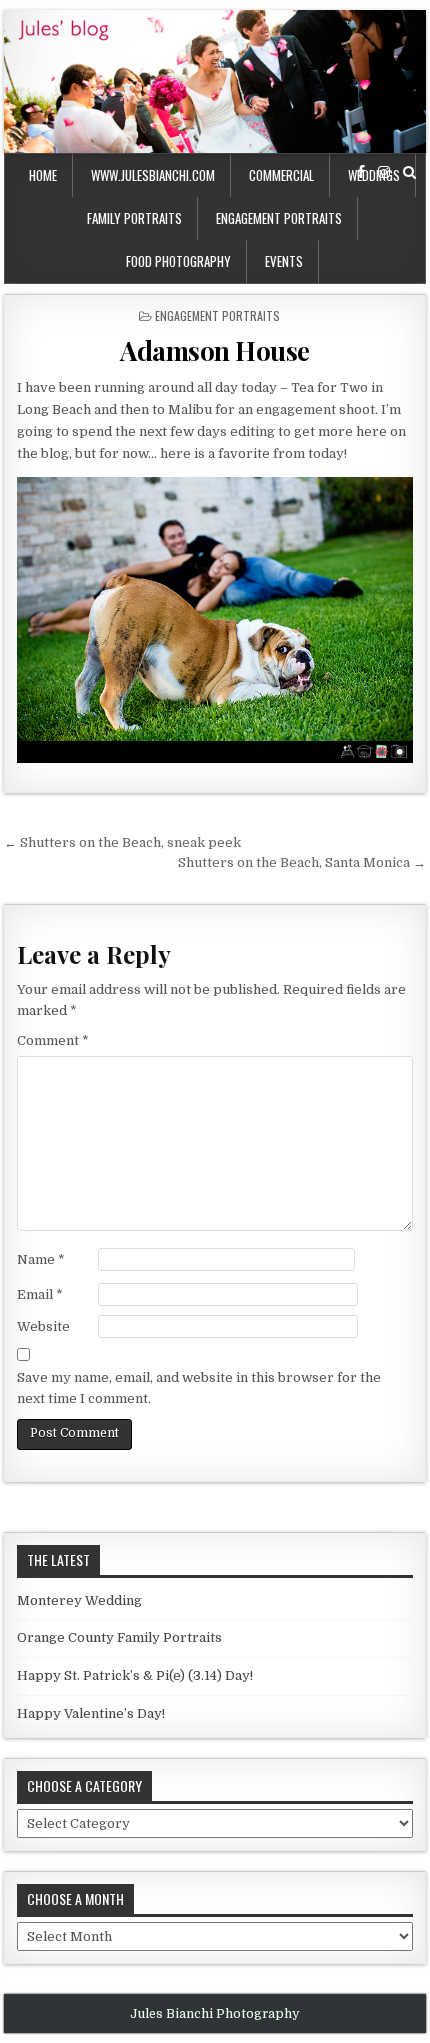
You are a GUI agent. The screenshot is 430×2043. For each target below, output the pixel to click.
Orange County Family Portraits (119, 1637)
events (284, 261)
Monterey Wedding (79, 1600)
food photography (178, 261)
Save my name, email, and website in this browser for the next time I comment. (199, 1388)
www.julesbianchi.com (153, 175)
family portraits (134, 218)
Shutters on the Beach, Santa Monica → (302, 862)
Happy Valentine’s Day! (91, 1713)
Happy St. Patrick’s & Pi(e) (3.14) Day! (135, 1675)
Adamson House (215, 350)
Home (43, 175)
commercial (281, 175)
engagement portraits (279, 218)
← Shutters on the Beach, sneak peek (122, 842)
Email (40, 1294)
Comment (53, 1040)
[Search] (409, 172)
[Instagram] (384, 172)
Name (41, 1259)
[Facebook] (361, 172)
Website (43, 1326)
